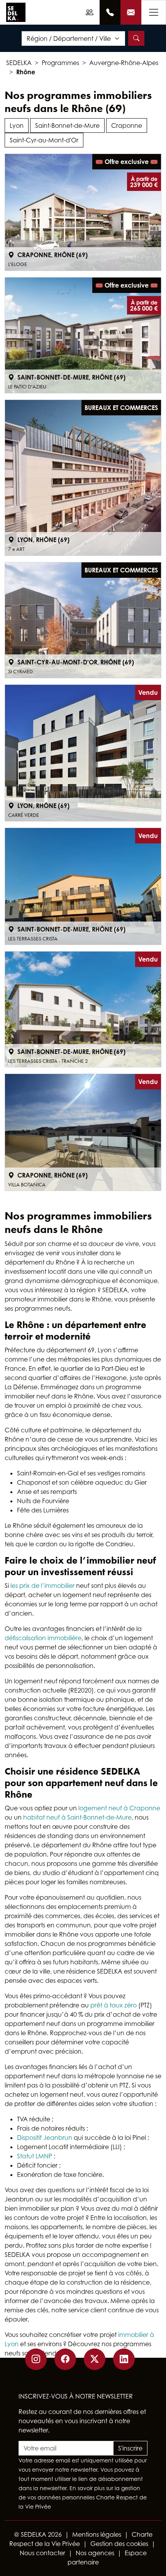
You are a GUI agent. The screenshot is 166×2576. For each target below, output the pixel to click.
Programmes (60, 63)
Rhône (26, 72)
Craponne (127, 125)
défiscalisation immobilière (43, 1638)
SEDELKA (19, 63)
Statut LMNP (35, 2156)
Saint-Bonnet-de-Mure (67, 125)
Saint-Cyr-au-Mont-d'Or (44, 140)
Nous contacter (42, 2553)
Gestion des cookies (119, 2544)
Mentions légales (97, 2534)
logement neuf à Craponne (119, 1808)
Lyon (17, 125)
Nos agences (95, 2553)
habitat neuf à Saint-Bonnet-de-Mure (77, 1817)
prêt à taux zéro (113, 2005)
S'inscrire (130, 2448)
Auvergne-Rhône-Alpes (124, 63)
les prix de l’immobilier (42, 1586)
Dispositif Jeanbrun (45, 2138)
